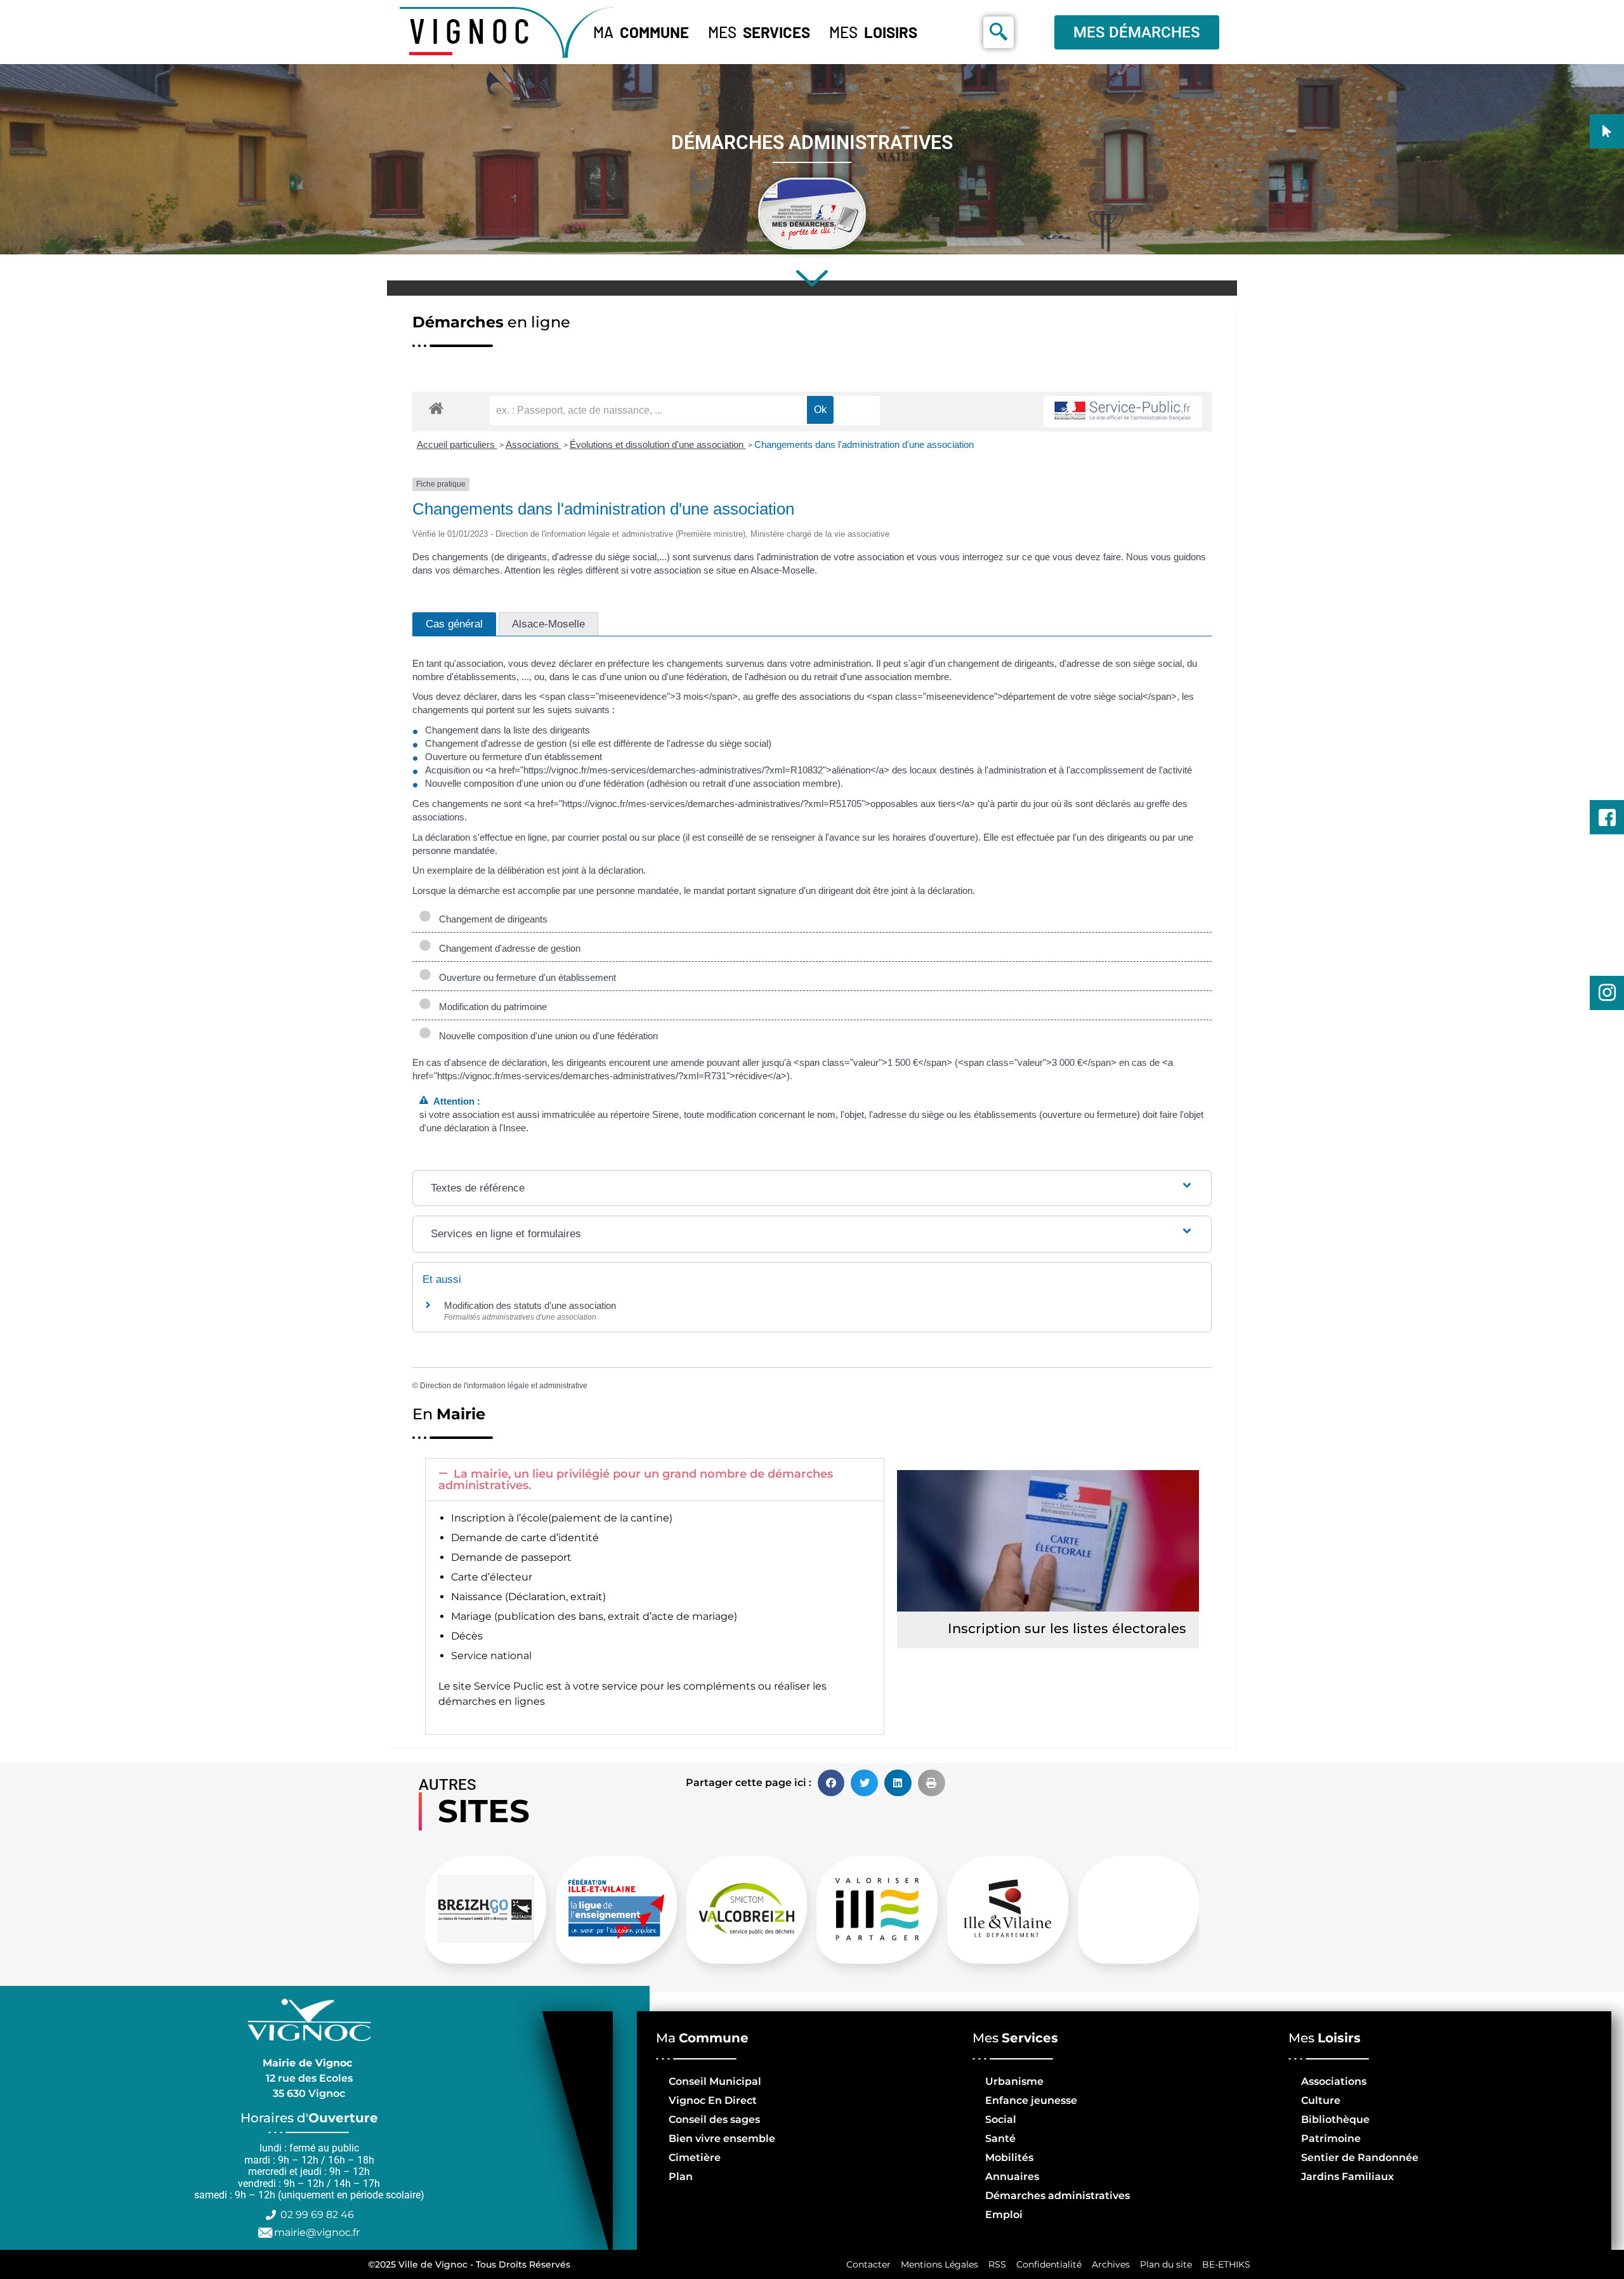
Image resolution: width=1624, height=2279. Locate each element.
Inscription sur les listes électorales (1067, 1628)
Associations (534, 444)
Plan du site (1166, 2264)
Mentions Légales (940, 2264)
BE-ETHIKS (1226, 2264)
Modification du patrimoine (490, 1007)
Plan (681, 2177)
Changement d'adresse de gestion (507, 948)
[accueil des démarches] (436, 408)
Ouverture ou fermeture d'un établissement (525, 977)
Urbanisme (1014, 2081)
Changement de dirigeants (491, 919)
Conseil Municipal (715, 2081)
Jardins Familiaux (1347, 2177)
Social (1001, 2119)
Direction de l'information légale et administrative (504, 1386)
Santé (1000, 2138)
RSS (997, 2264)
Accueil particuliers (457, 444)
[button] (655, 1480)
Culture (1321, 2100)
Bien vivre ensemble (722, 2138)
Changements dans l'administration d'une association (864, 444)
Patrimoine (1331, 2138)
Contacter (868, 2264)
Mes (759, 32)
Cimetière (695, 2157)
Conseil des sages (714, 2119)
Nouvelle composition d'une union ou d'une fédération (546, 1036)
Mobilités (1009, 2157)
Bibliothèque (1335, 2119)
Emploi (1004, 2215)
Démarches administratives (1058, 2196)
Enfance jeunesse (1031, 2100)
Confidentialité (1049, 2264)
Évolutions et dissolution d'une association (658, 444)
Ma (641, 32)
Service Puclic (509, 1686)
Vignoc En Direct (713, 2100)
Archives (1111, 2264)
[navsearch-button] (999, 32)
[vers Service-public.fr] (1123, 411)
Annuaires (1012, 2177)
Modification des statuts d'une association (530, 1305)
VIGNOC (473, 30)
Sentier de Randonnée (1360, 2157)
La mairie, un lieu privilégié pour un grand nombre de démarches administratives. (636, 1480)
